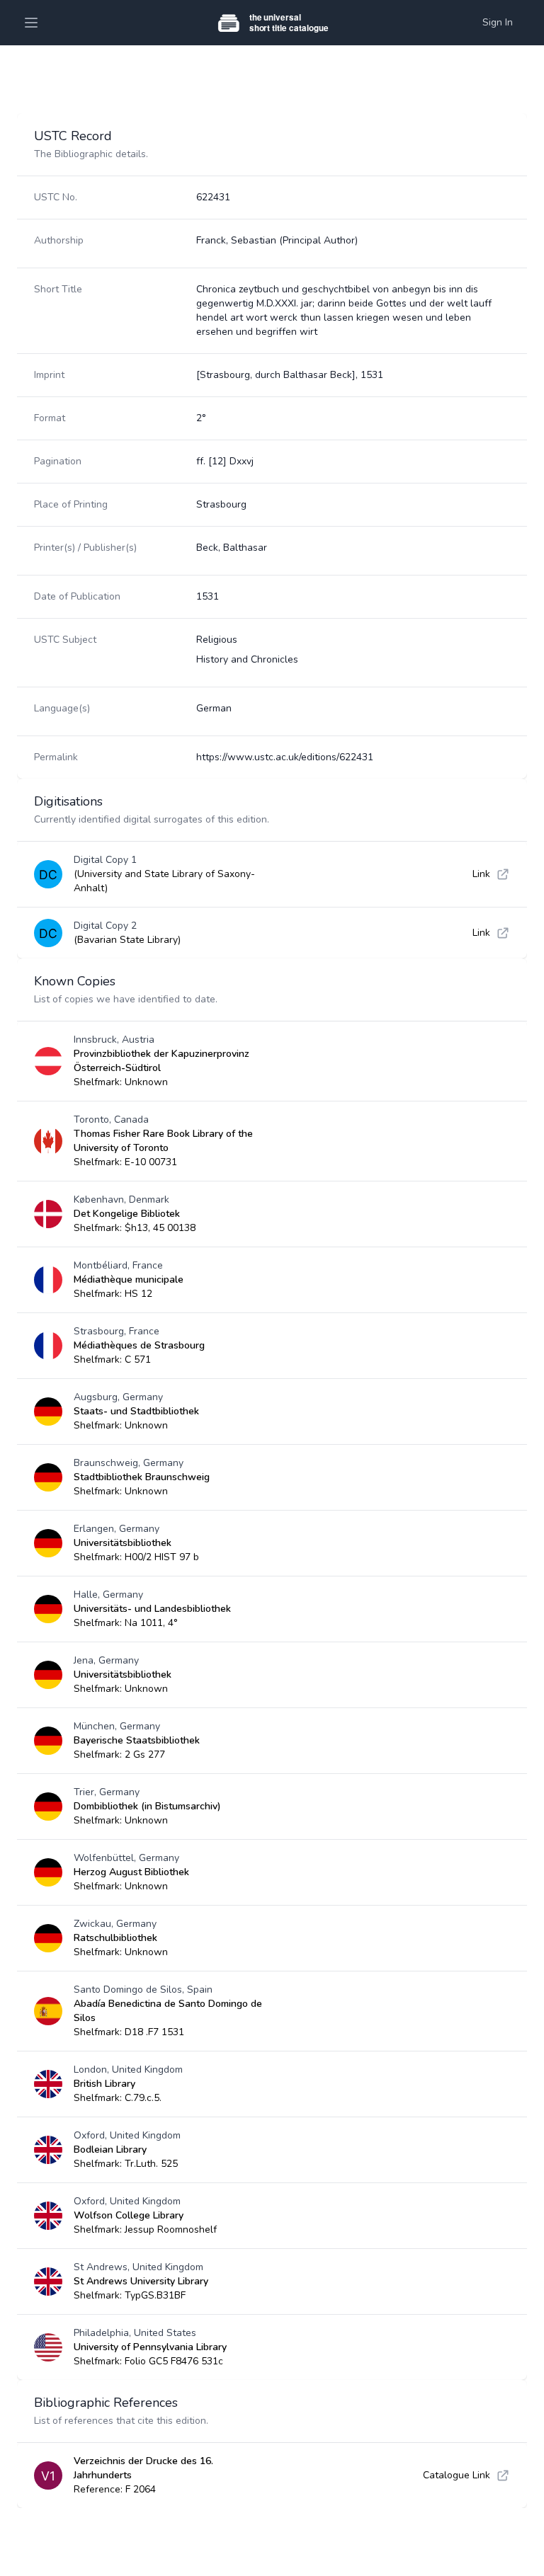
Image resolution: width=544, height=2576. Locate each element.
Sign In (498, 22)
